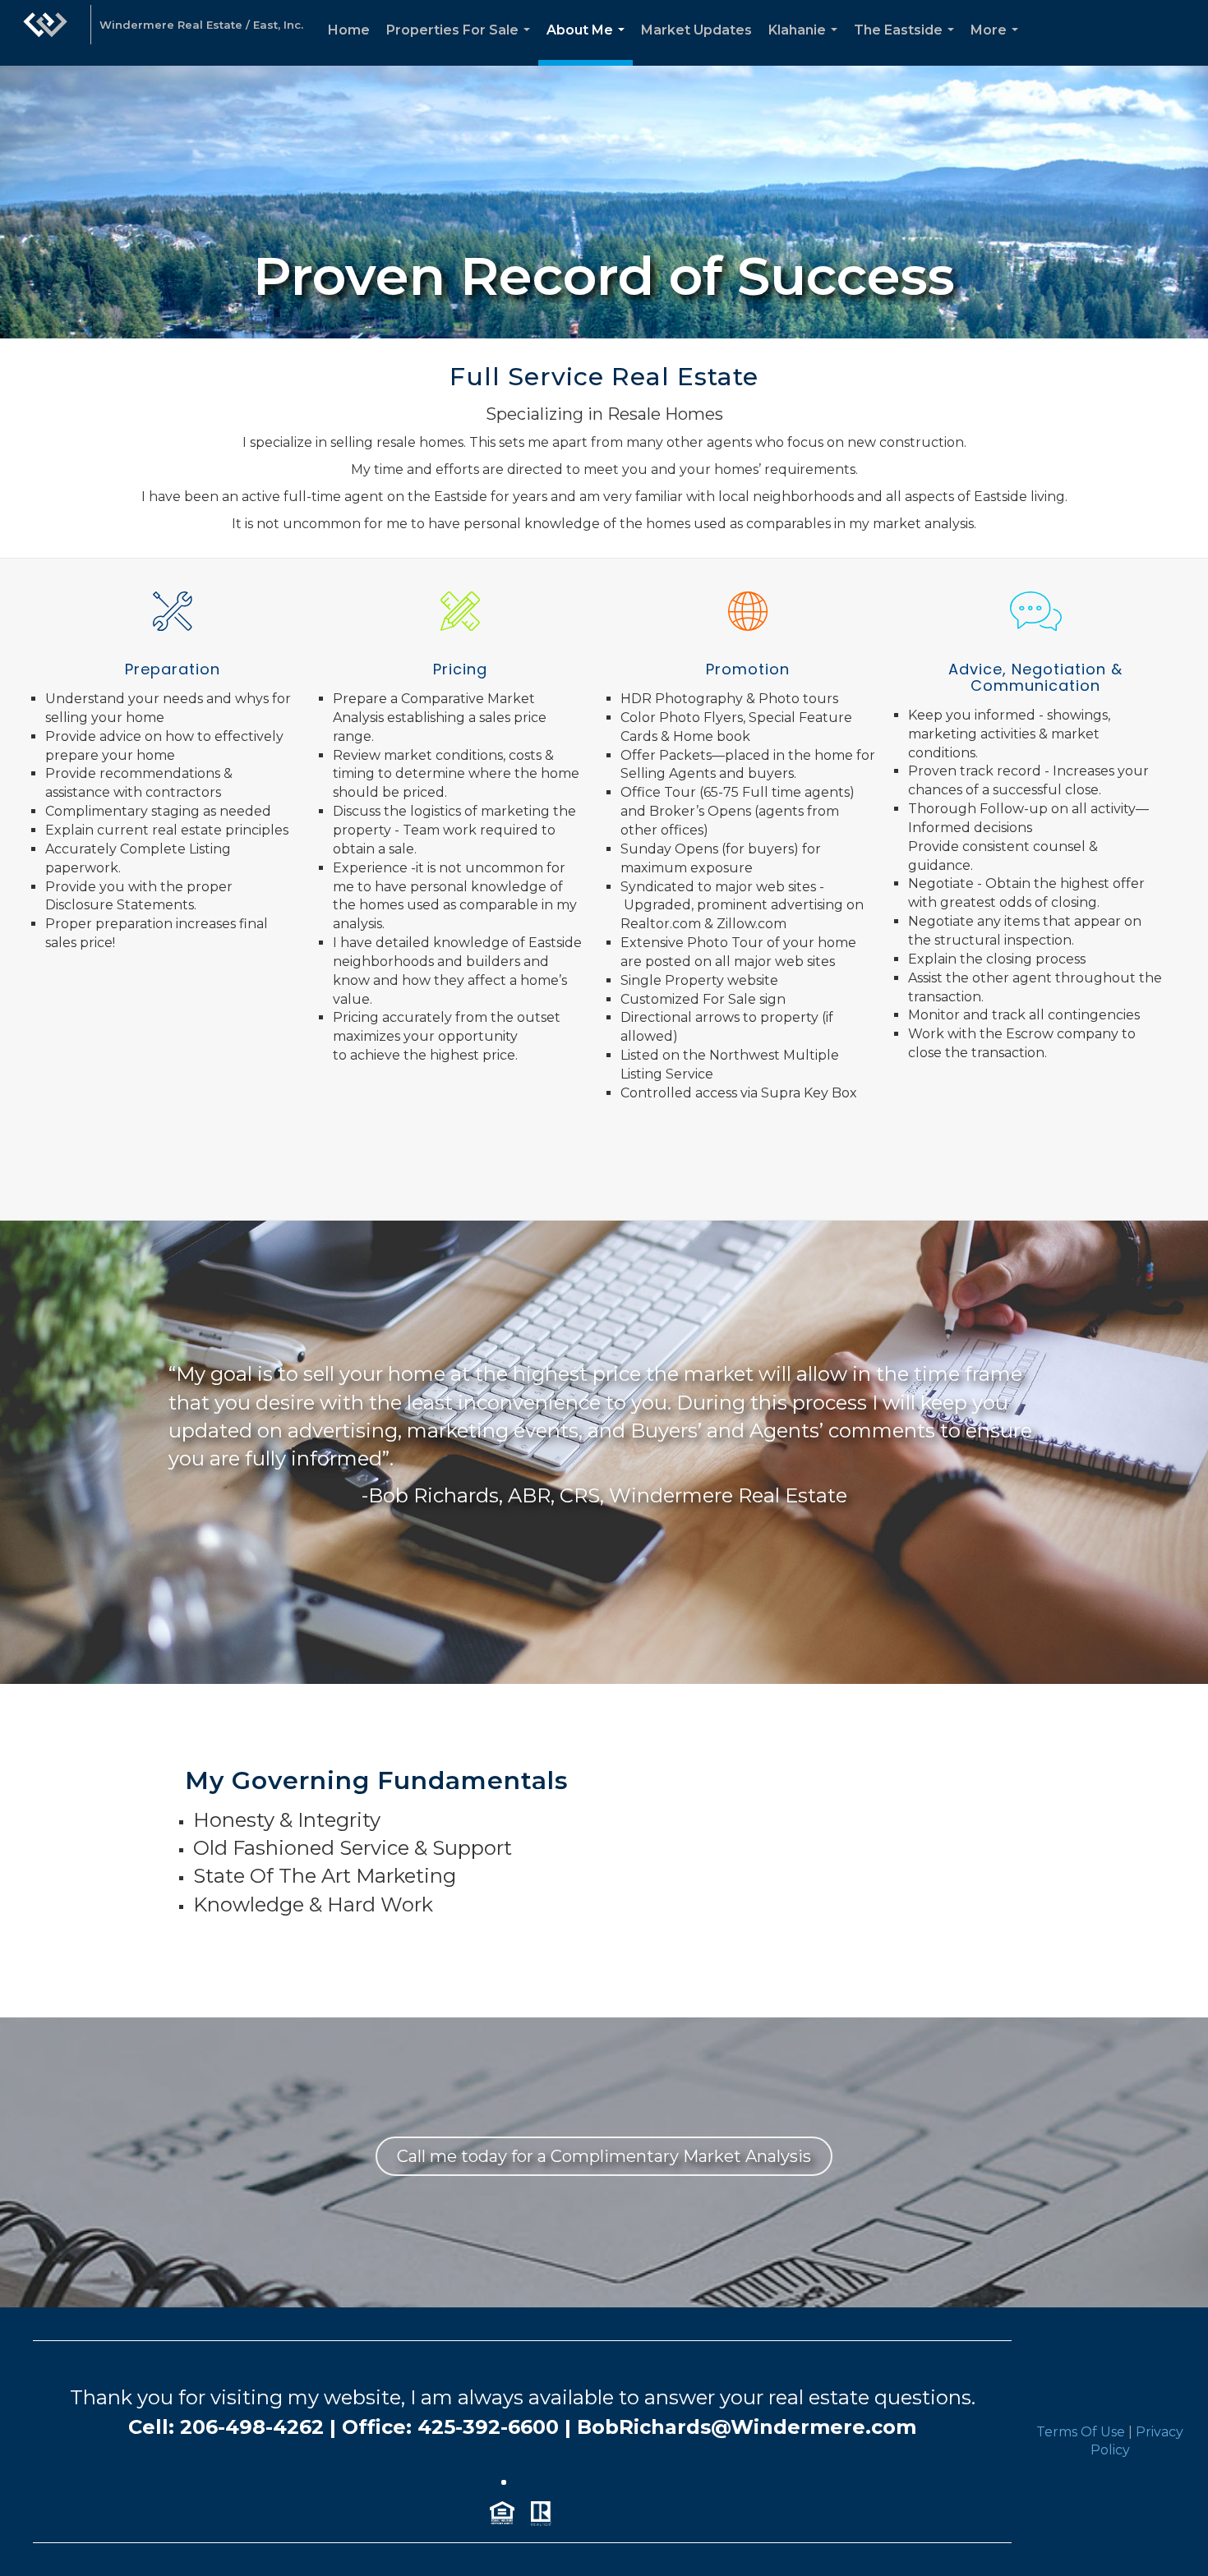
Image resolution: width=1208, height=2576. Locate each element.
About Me (589, 44)
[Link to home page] (45, 33)
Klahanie (806, 44)
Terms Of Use (1081, 2432)
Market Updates (696, 30)
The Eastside (907, 44)
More (998, 44)
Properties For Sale (461, 44)
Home (349, 30)
